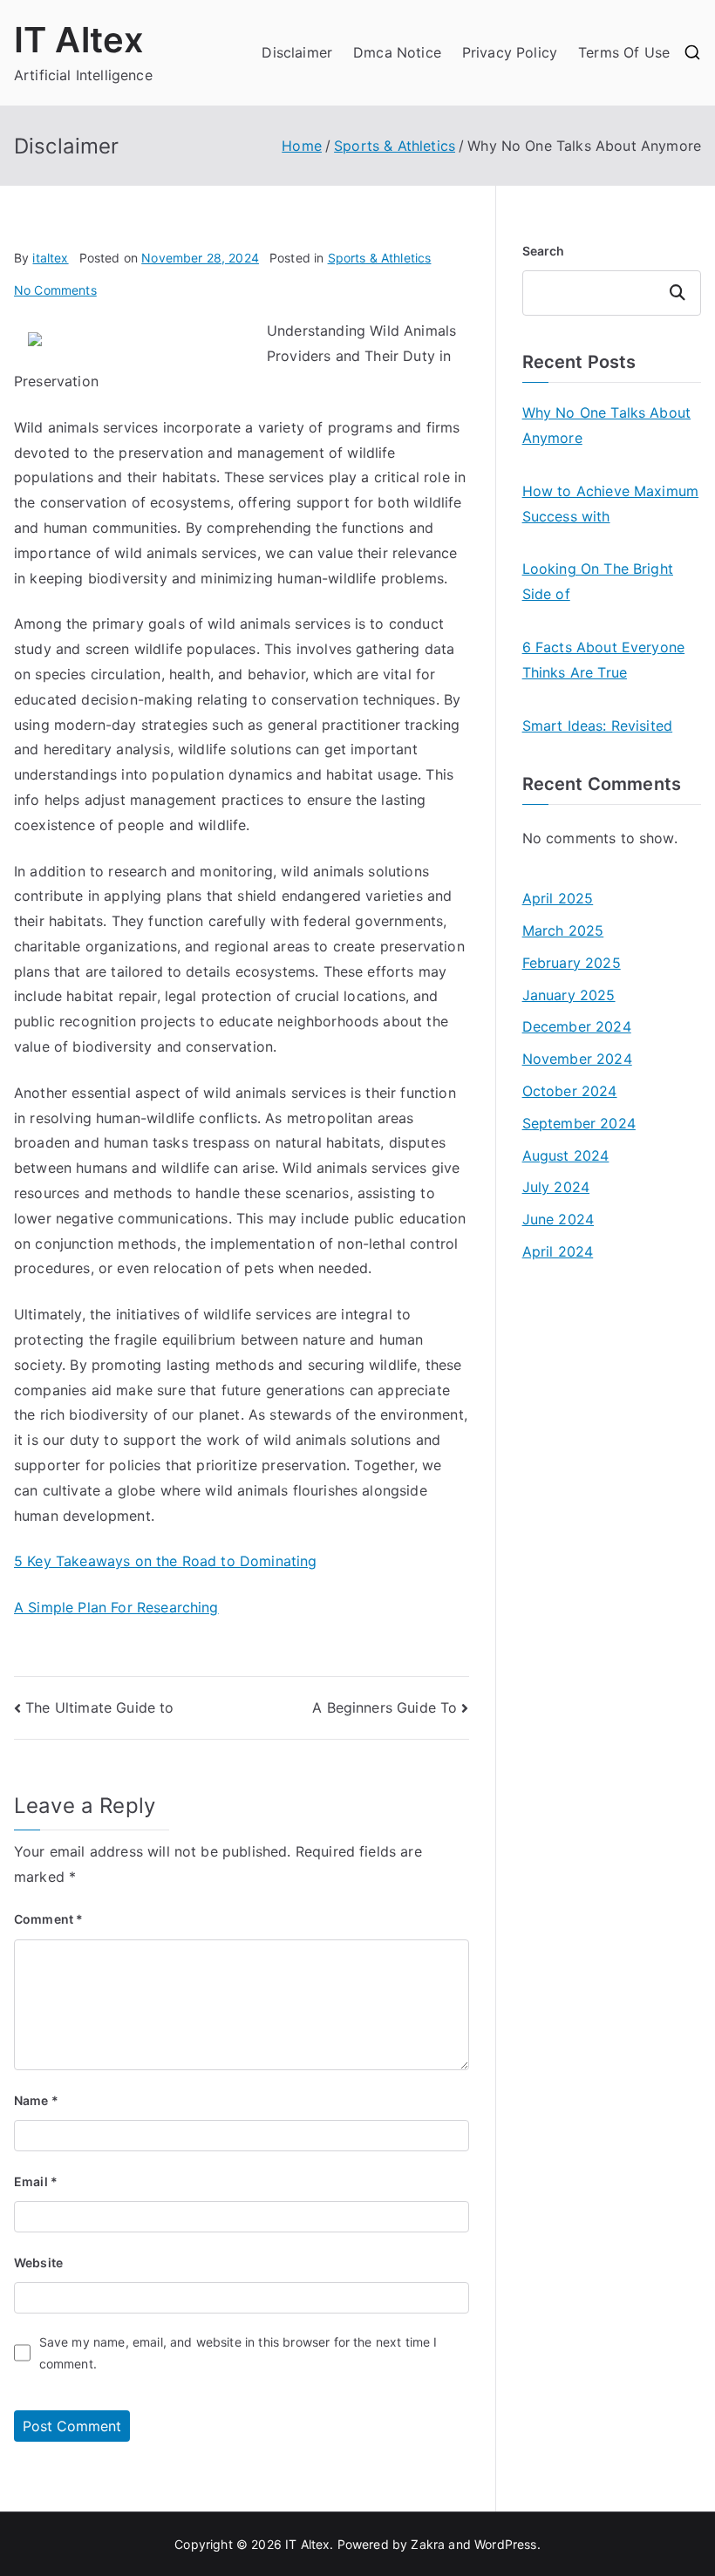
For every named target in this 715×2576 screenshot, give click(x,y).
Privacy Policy (510, 52)
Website (38, 2263)
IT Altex (79, 40)
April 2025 (558, 898)
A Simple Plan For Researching (116, 1607)
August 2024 (566, 1155)
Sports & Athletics (380, 258)
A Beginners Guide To (385, 1707)
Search (544, 251)
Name (36, 2100)
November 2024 (577, 1059)
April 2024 (558, 1251)
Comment (48, 1919)
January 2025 (569, 995)
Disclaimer (297, 52)
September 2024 (579, 1123)
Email (36, 2181)
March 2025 (563, 930)
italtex (50, 258)
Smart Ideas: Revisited (598, 726)
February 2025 (572, 963)
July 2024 (556, 1187)
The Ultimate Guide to (99, 1707)
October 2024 (570, 1091)
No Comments (55, 290)
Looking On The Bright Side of (598, 581)
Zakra (428, 2544)
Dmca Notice (397, 52)
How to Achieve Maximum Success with (611, 504)
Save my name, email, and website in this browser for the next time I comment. (238, 2353)
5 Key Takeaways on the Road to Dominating (166, 1561)
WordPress (505, 2544)
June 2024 (558, 1219)
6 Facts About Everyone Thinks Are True (604, 660)
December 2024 (577, 1026)
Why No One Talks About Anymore (607, 425)
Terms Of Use (624, 52)
